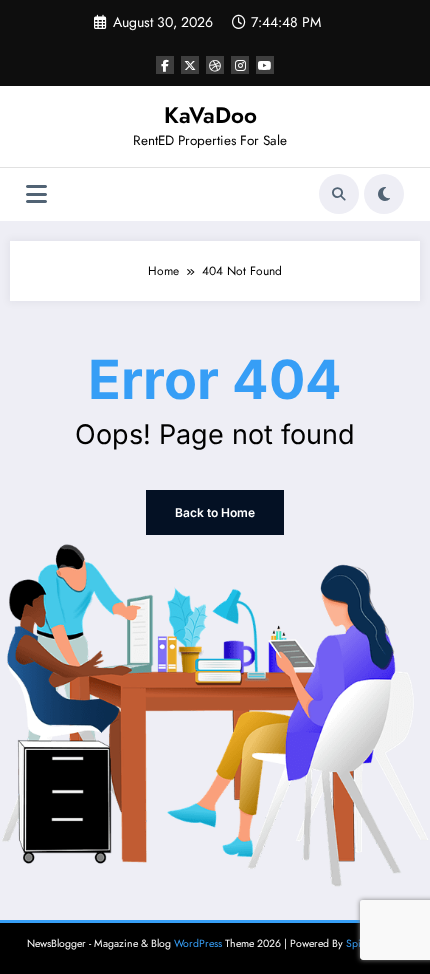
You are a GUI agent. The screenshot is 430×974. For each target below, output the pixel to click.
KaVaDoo (210, 115)
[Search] (339, 194)
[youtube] (265, 65)
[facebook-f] (165, 65)
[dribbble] (215, 65)
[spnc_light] (384, 194)
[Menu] (36, 194)
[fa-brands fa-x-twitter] (190, 65)
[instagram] (240, 65)
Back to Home (215, 512)
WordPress (198, 943)
